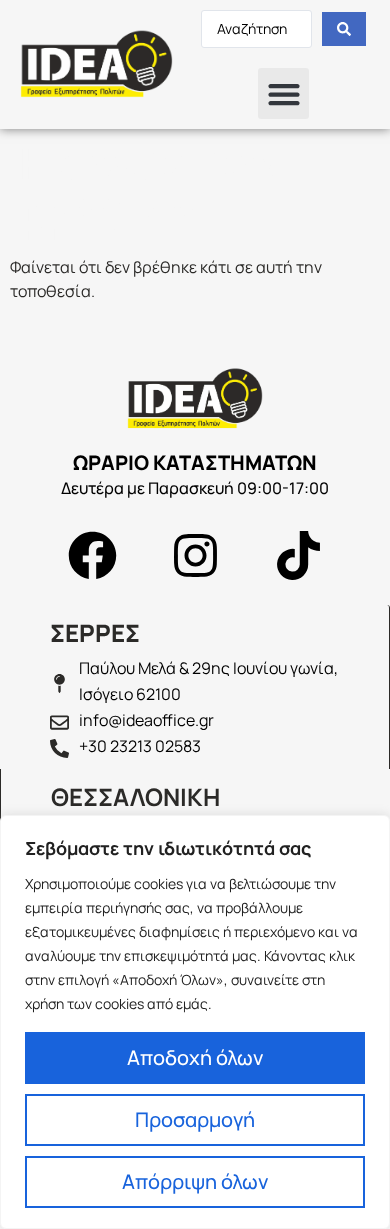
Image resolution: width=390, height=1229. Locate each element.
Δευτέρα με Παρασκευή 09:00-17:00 (195, 488)
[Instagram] (195, 556)
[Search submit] (344, 29)
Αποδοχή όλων (195, 1057)
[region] (195, 1022)
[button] (283, 93)
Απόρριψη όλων (195, 1181)
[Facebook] (92, 556)
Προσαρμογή (195, 1119)
